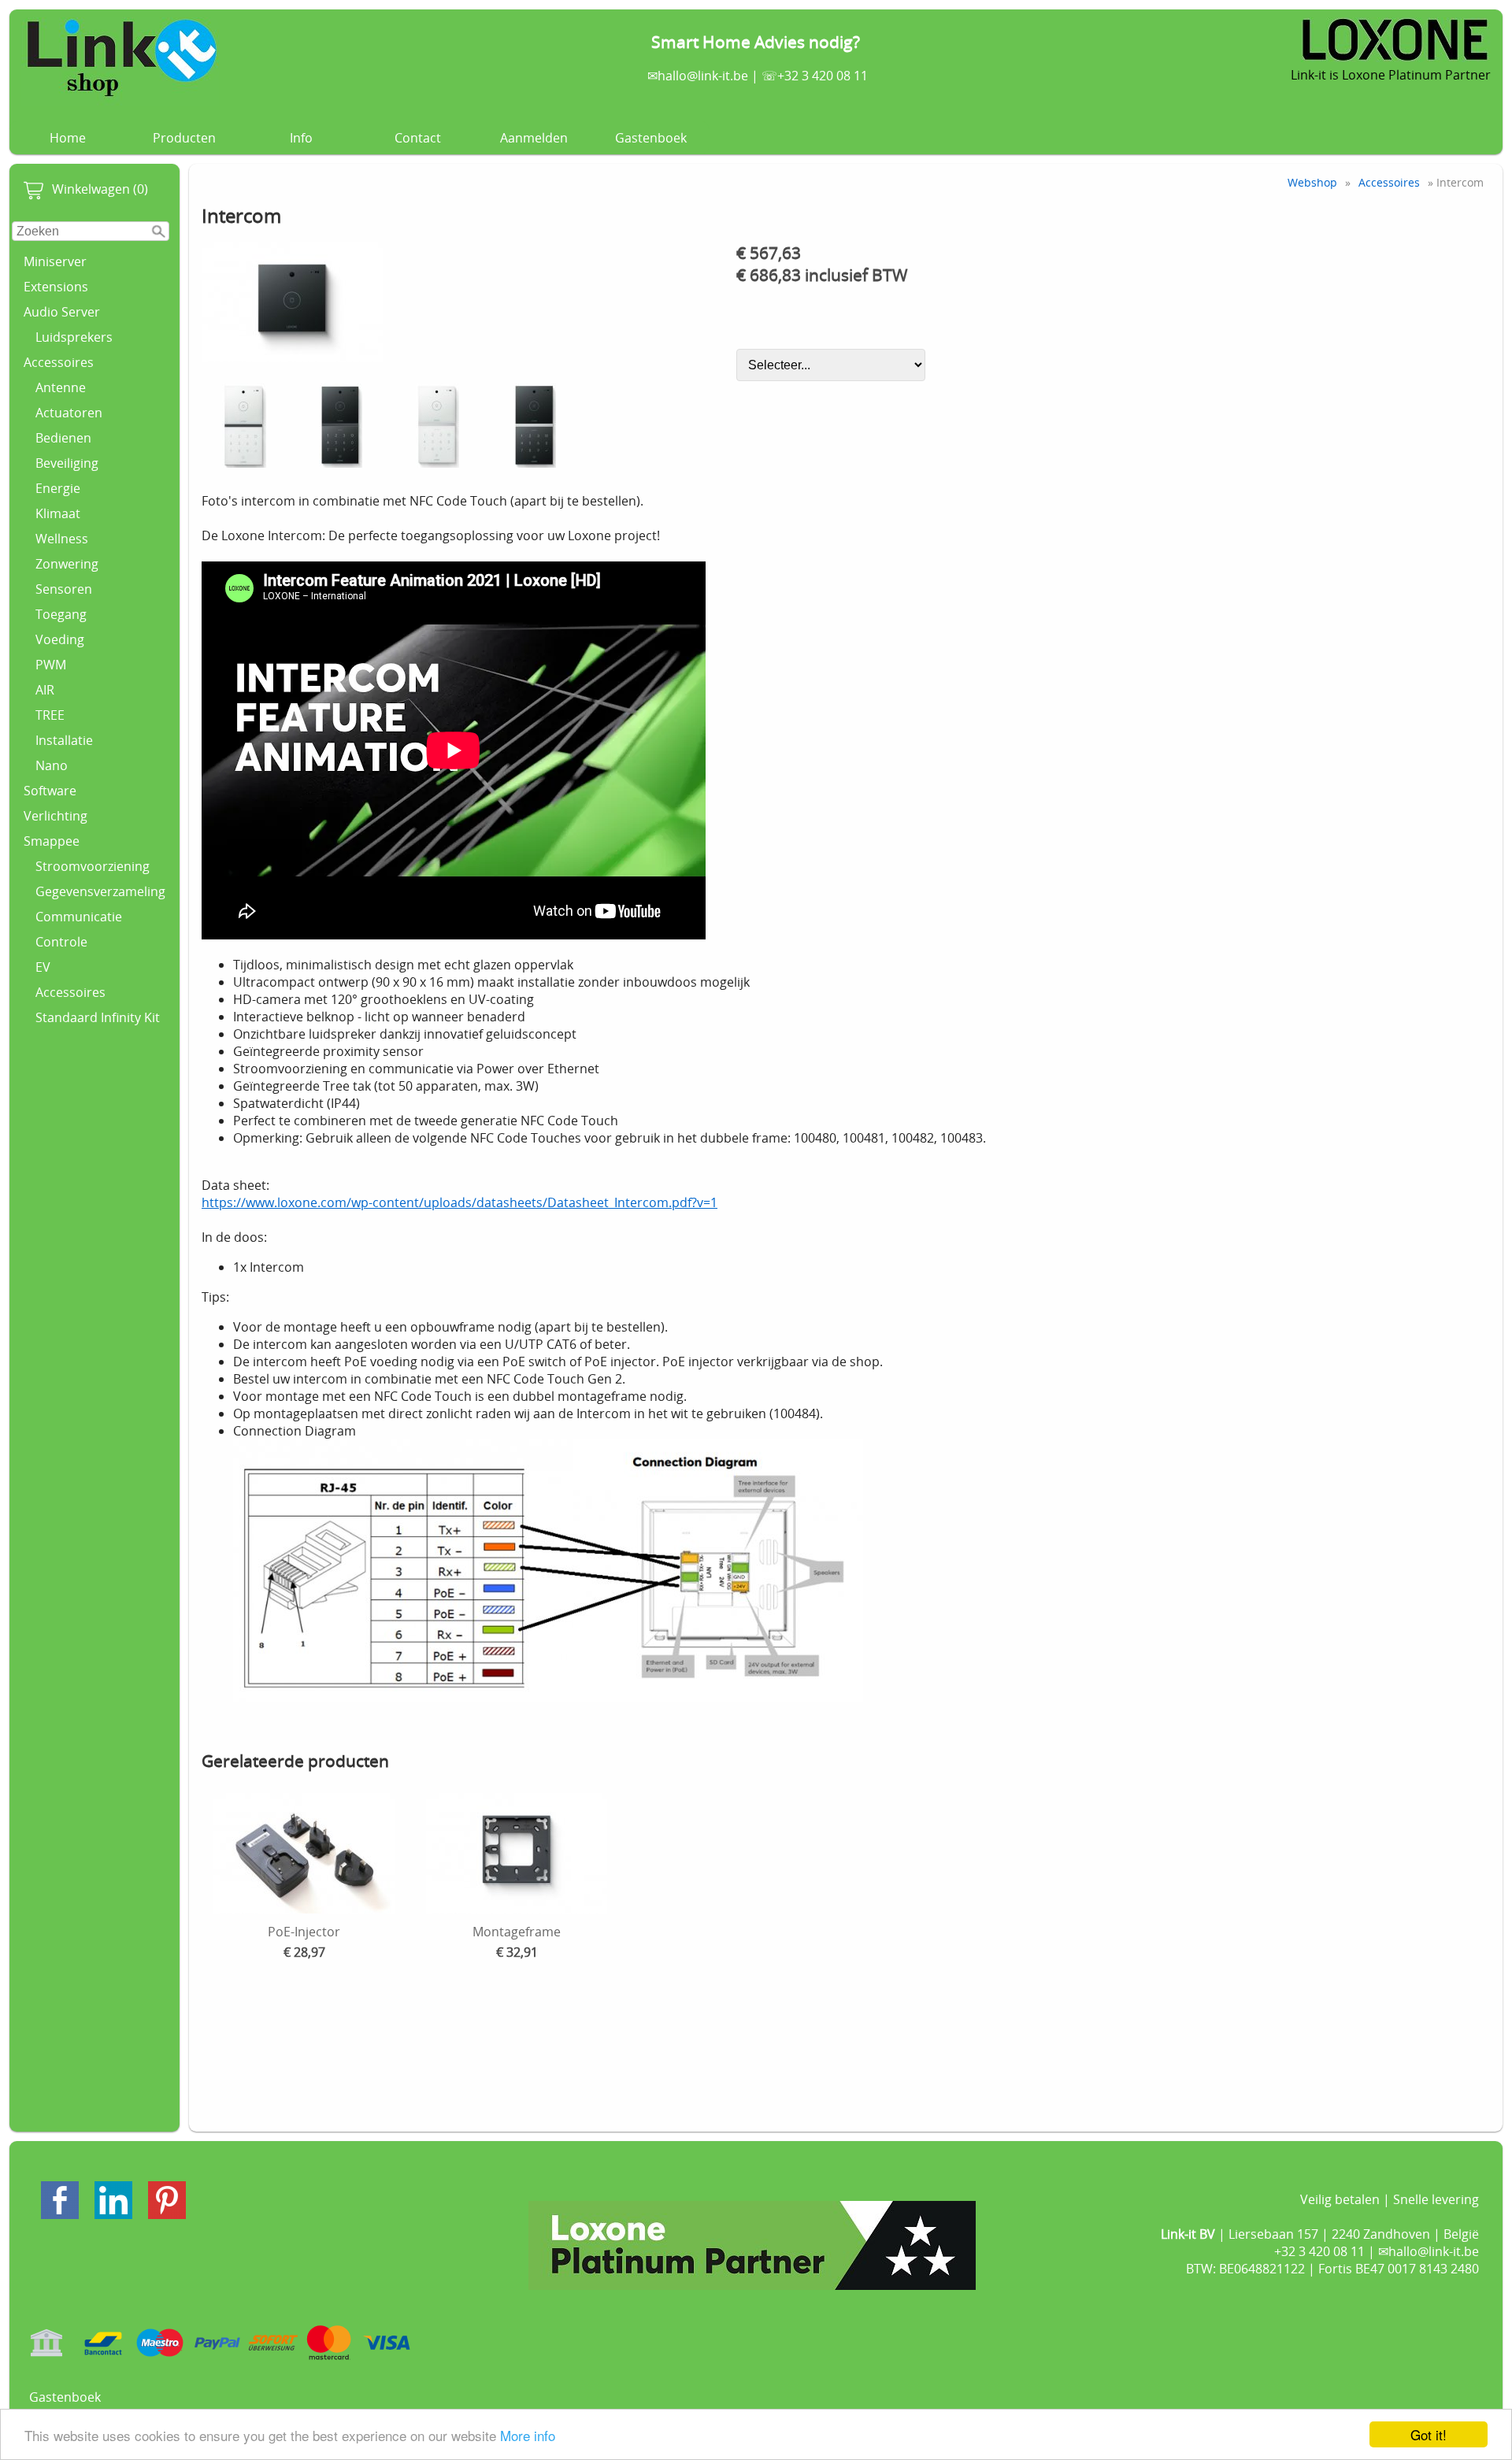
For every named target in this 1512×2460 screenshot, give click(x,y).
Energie (58, 488)
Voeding (60, 639)
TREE (50, 715)
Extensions (56, 287)
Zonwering (67, 564)
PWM (51, 665)
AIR (45, 690)
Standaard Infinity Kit (98, 1017)
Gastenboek (651, 138)
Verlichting (56, 816)
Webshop (1312, 182)
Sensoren (64, 589)
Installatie (64, 740)
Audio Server (62, 312)
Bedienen (63, 438)
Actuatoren (69, 413)
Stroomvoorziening (93, 866)
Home (68, 138)
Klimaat (58, 513)
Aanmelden (534, 138)
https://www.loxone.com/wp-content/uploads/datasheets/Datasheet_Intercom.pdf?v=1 (460, 1202)
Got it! (1429, 2434)
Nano (52, 765)
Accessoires (59, 362)
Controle (61, 942)
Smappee (52, 841)
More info (528, 2435)
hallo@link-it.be (703, 76)
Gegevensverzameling (100, 891)
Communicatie (79, 917)
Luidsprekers (74, 337)
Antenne (61, 387)
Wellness (62, 539)
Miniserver (55, 261)
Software (50, 791)
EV (43, 967)
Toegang (61, 614)
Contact (418, 138)
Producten (184, 138)
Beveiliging (67, 463)
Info (301, 138)
